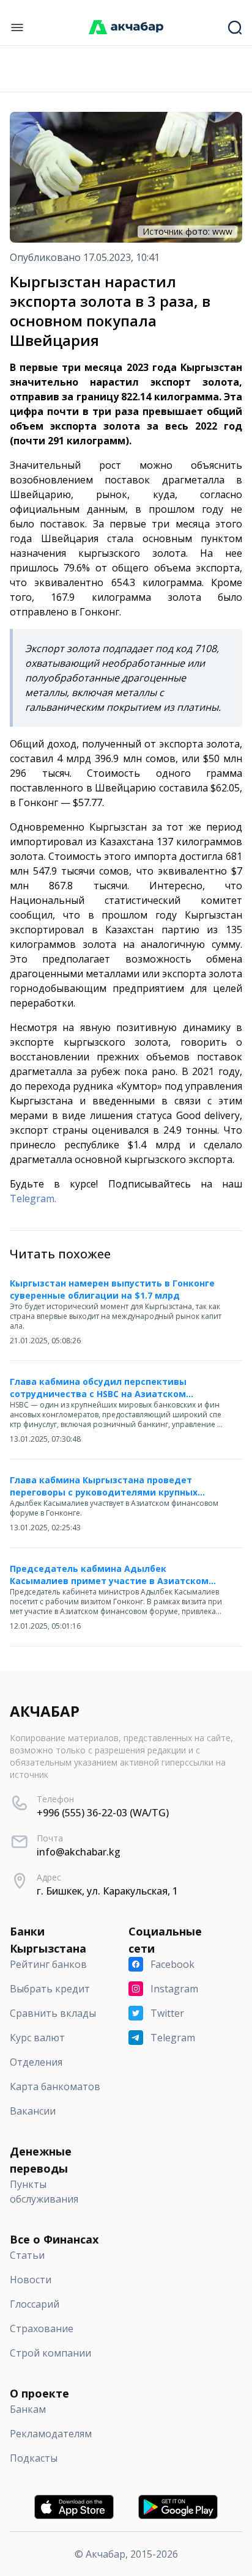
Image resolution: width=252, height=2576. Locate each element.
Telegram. (33, 1198)
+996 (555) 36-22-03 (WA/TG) (103, 1813)
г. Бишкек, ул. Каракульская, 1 (107, 1891)
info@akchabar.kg (79, 1852)
